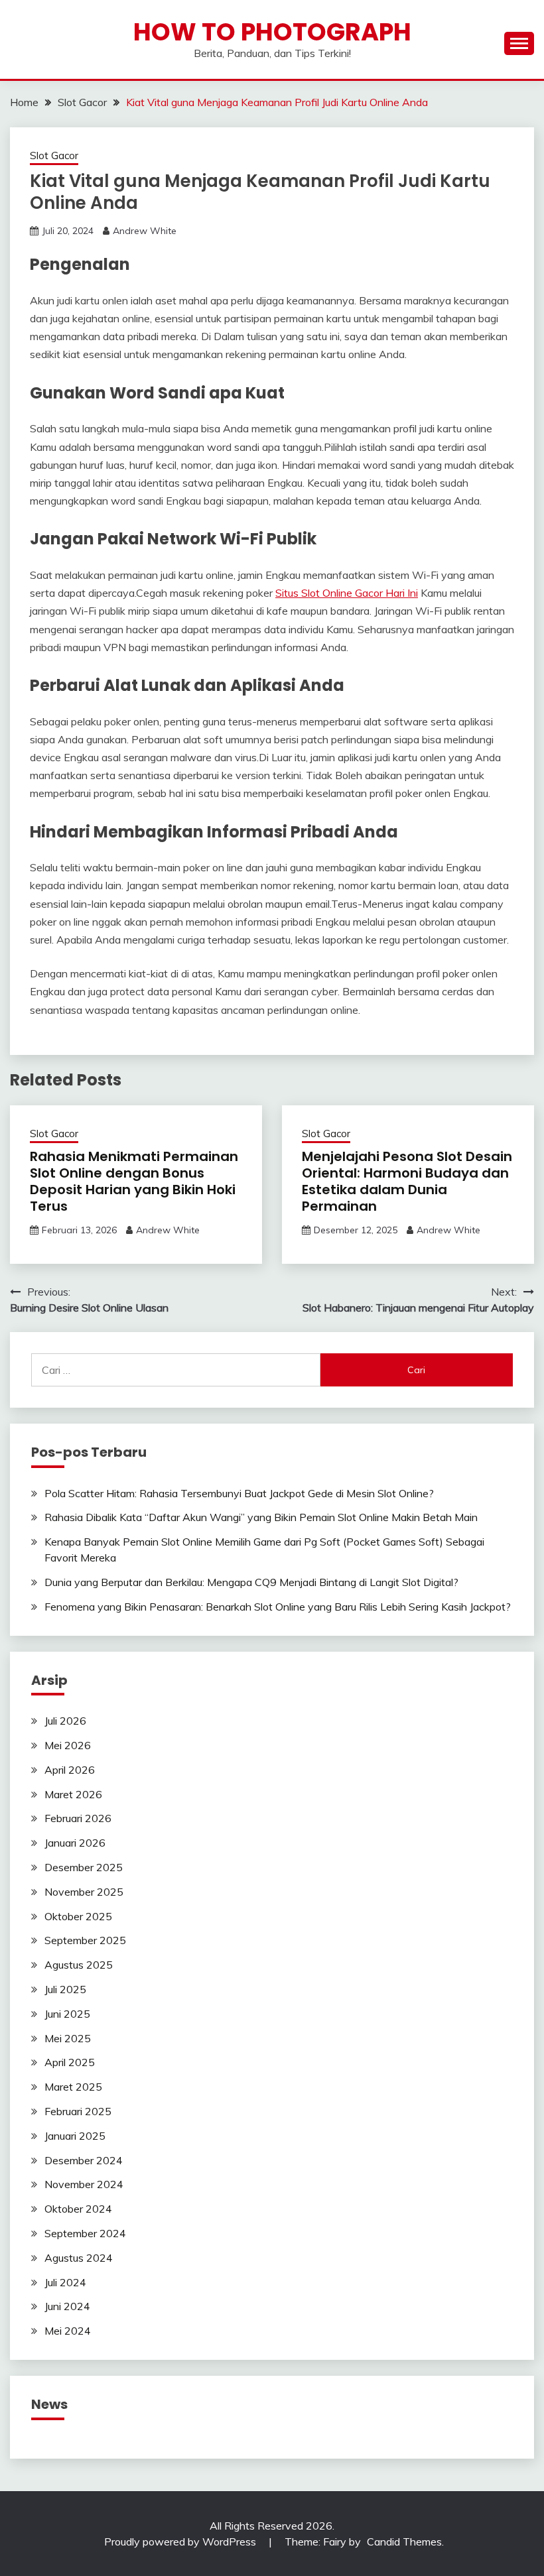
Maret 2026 (73, 1794)
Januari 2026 (75, 1843)
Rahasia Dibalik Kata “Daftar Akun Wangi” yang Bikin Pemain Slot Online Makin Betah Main (261, 1517)
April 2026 (70, 1770)
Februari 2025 (78, 2111)
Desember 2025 (84, 1867)
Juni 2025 (67, 2014)
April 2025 (70, 2062)
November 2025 (84, 1892)
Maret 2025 (73, 2087)
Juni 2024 (67, 2306)
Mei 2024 (68, 2331)
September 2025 (85, 1940)
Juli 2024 (65, 2282)
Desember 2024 (84, 2160)
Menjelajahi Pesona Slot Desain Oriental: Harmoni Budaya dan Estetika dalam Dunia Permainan (407, 1181)
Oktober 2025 (78, 1916)
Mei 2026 (68, 1745)
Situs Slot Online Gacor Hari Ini (347, 593)
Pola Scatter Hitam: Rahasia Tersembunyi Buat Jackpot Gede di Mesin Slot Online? (239, 1493)
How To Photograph (272, 32)
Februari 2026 (78, 1818)
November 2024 (84, 2184)
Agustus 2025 (79, 1965)
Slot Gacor (54, 155)
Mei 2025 (68, 2038)
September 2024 (85, 2233)
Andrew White (145, 231)
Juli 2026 (65, 1721)
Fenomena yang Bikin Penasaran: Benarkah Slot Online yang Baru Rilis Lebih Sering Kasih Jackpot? (278, 1607)
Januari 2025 (75, 2136)
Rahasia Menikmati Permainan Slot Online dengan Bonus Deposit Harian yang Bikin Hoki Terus (134, 1181)
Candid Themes (404, 2542)
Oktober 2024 (78, 2209)
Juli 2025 (65, 1989)
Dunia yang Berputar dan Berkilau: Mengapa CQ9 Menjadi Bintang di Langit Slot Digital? (251, 1582)
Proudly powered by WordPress (181, 2542)
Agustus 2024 (79, 2258)
